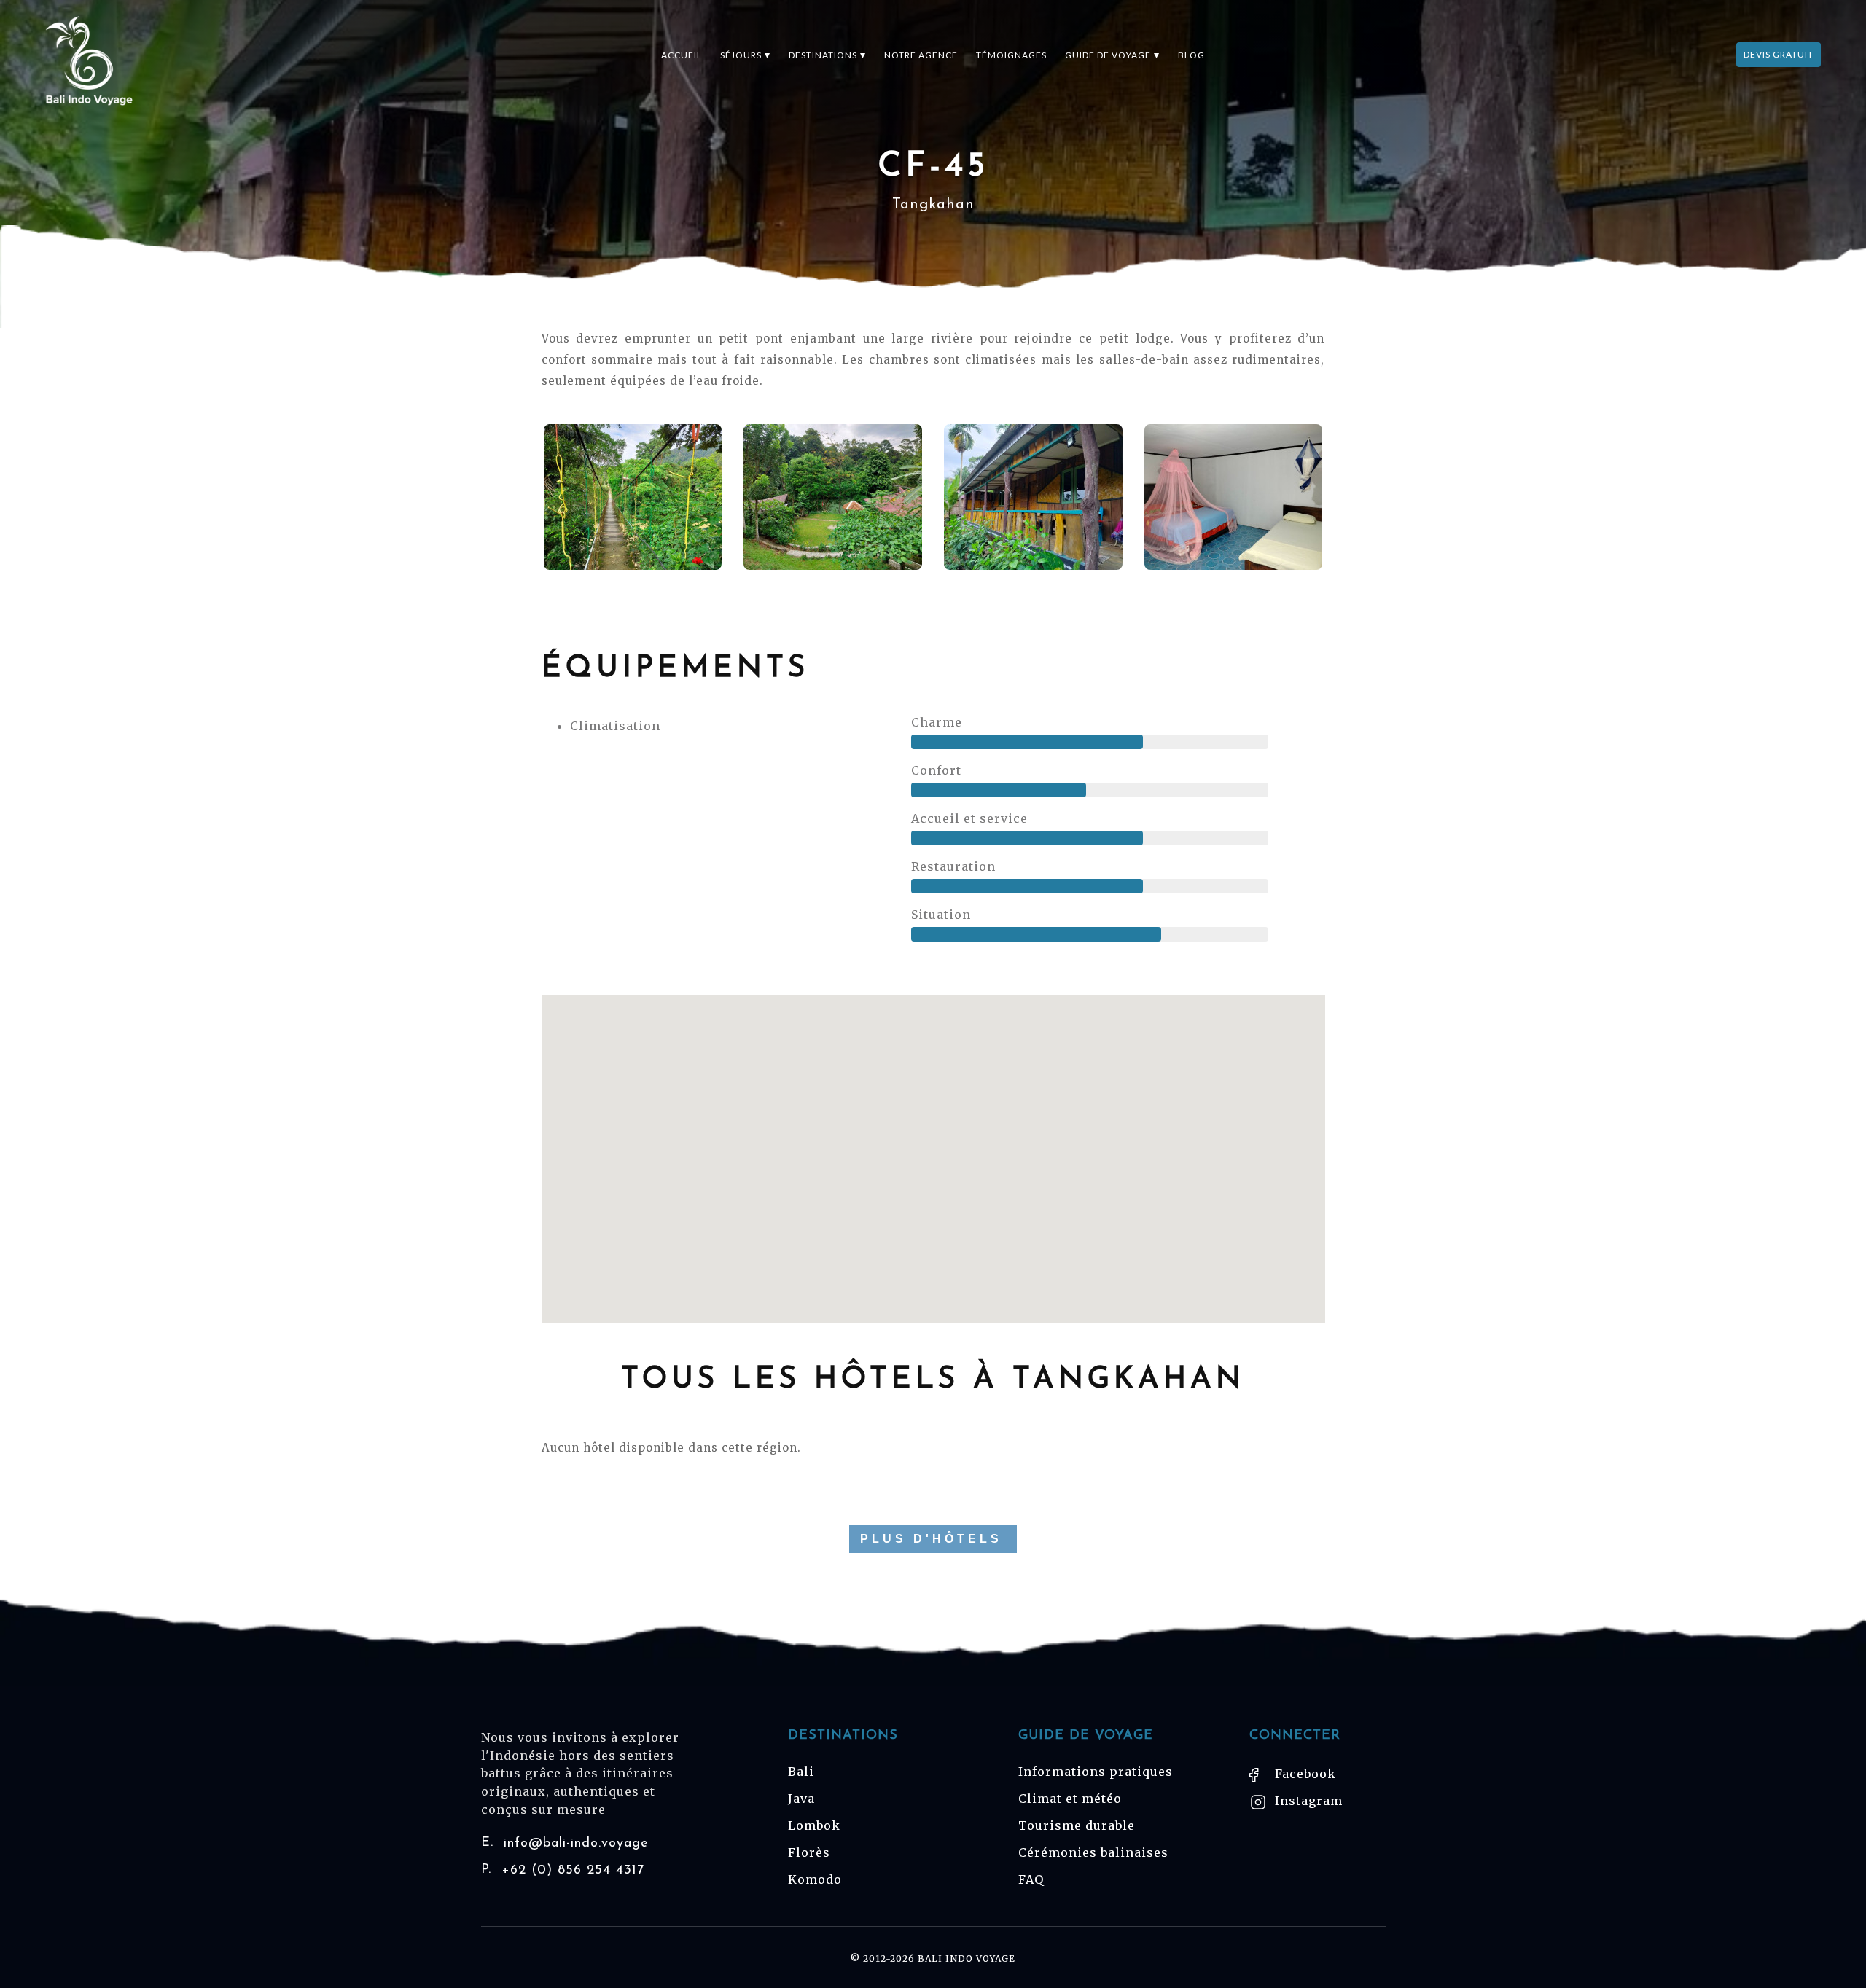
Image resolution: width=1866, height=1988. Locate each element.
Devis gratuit (1779, 54)
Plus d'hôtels (931, 1539)
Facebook (1304, 1774)
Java (801, 1799)
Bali (801, 1772)
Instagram (1307, 1801)
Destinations (823, 55)
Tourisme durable (1077, 1825)
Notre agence (921, 55)
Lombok (814, 1825)
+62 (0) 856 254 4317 (563, 1870)
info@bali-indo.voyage (565, 1843)
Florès (809, 1852)
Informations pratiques (1096, 1772)
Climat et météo (1070, 1799)
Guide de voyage (1108, 55)
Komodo (815, 1879)
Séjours (741, 55)
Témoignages (1011, 55)
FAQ (1031, 1879)
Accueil (682, 55)
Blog (1191, 55)
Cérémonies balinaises (1093, 1852)
